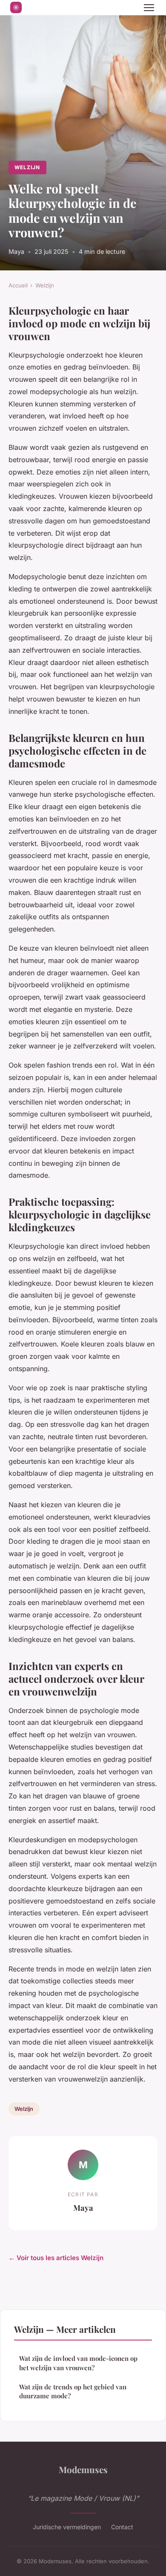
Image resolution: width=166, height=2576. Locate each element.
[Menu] (149, 8)
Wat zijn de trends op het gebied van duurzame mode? (73, 2391)
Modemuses (83, 2469)
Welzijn (27, 167)
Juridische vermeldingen (67, 2527)
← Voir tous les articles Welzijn (56, 2258)
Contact (122, 2527)
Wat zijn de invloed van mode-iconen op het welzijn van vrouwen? (78, 2363)
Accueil (18, 285)
